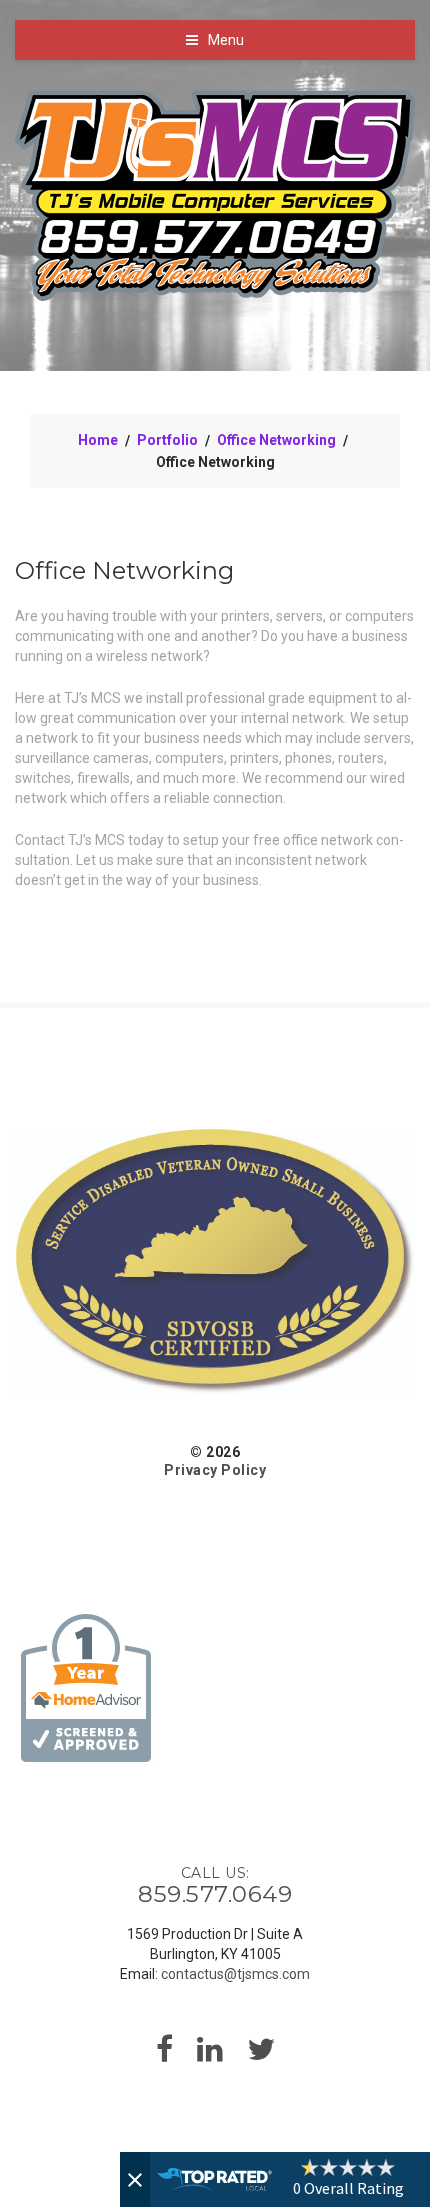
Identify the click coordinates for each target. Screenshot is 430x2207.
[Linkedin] (210, 2055)
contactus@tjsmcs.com (235, 1974)
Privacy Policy (215, 1470)
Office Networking (276, 440)
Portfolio (167, 440)
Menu (226, 40)
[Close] (135, 2179)
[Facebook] (164, 2055)
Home (98, 440)
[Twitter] (261, 2055)
